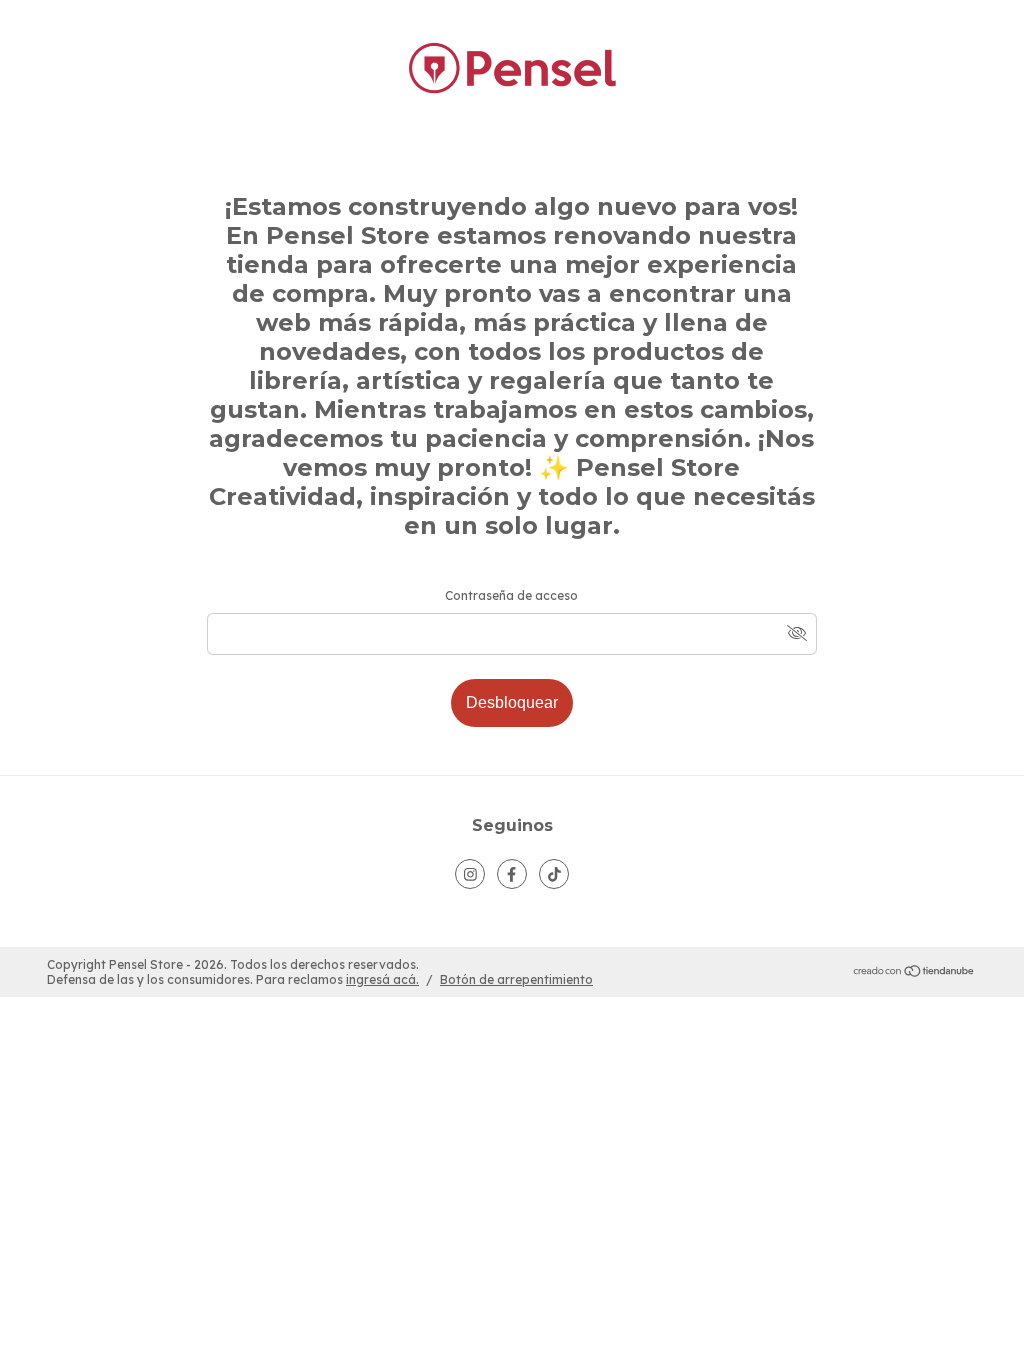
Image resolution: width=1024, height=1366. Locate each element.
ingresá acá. (382, 979)
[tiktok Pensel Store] (554, 874)
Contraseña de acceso (511, 595)
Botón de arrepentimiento (516, 979)
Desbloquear (512, 702)
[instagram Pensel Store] (470, 874)
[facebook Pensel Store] (512, 874)
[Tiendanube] (914, 972)
